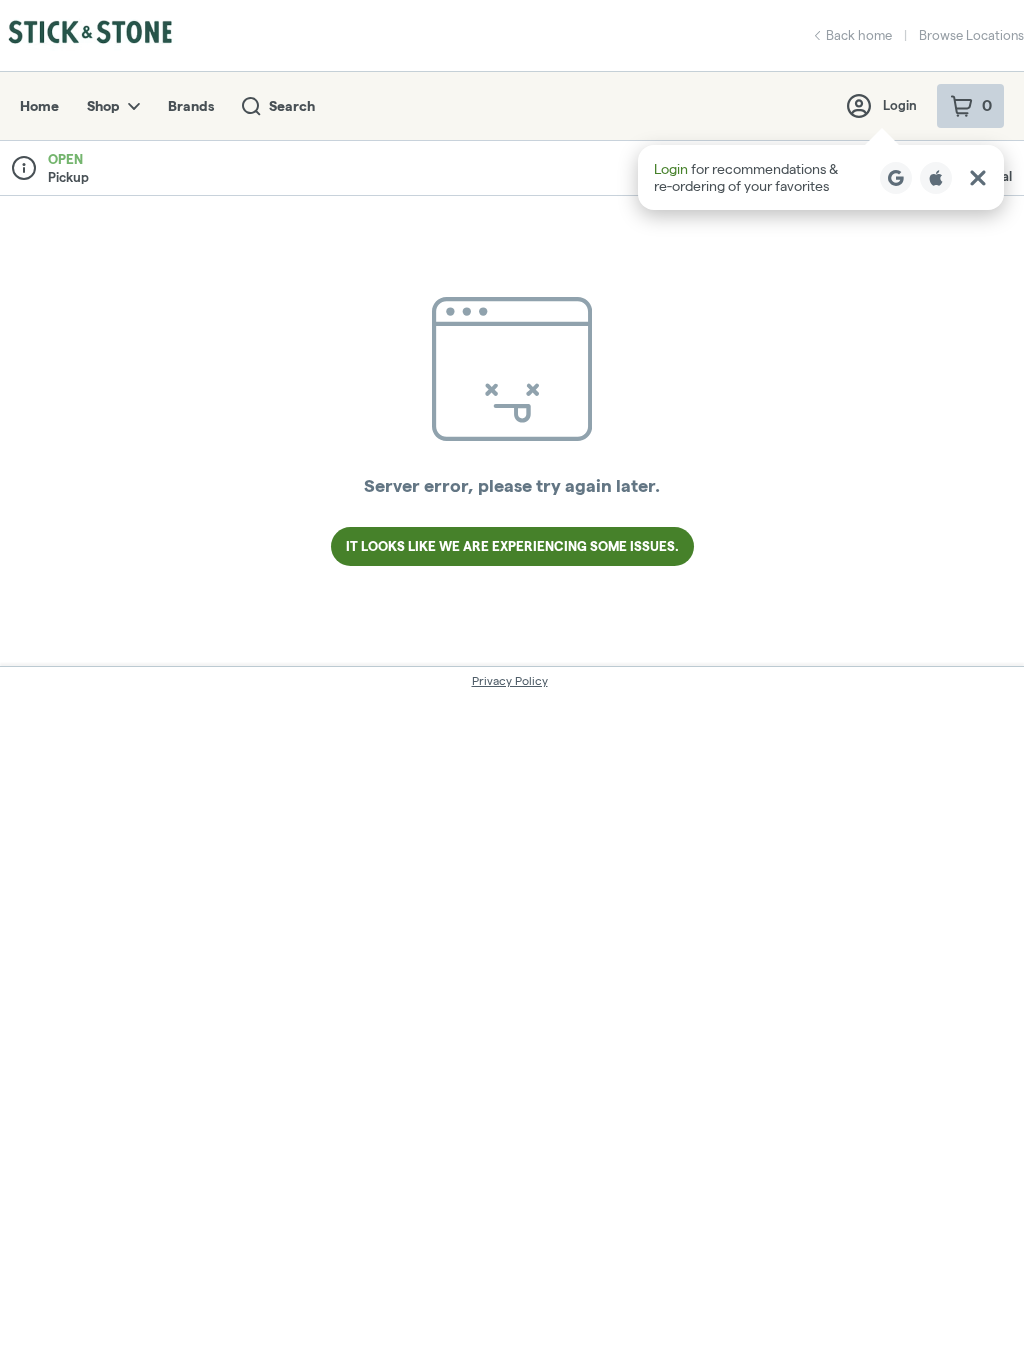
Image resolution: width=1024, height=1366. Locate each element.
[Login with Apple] (936, 178)
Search (292, 106)
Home (39, 106)
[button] (821, 177)
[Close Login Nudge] (978, 178)
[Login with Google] (896, 178)
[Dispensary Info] (24, 168)
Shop (103, 106)
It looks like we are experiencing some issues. (512, 546)
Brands (191, 106)
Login (900, 105)
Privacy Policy (510, 680)
